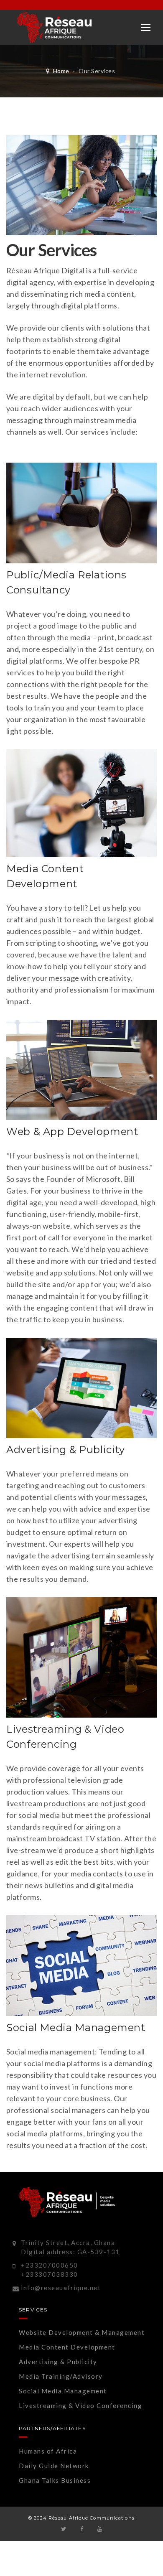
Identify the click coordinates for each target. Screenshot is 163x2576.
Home (61, 71)
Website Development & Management (82, 2332)
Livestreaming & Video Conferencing (80, 2405)
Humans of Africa (48, 2451)
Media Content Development (67, 2347)
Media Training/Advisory (61, 2376)
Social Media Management (63, 2391)
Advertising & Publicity (58, 2362)
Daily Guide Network (54, 2466)
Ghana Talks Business (55, 2480)
